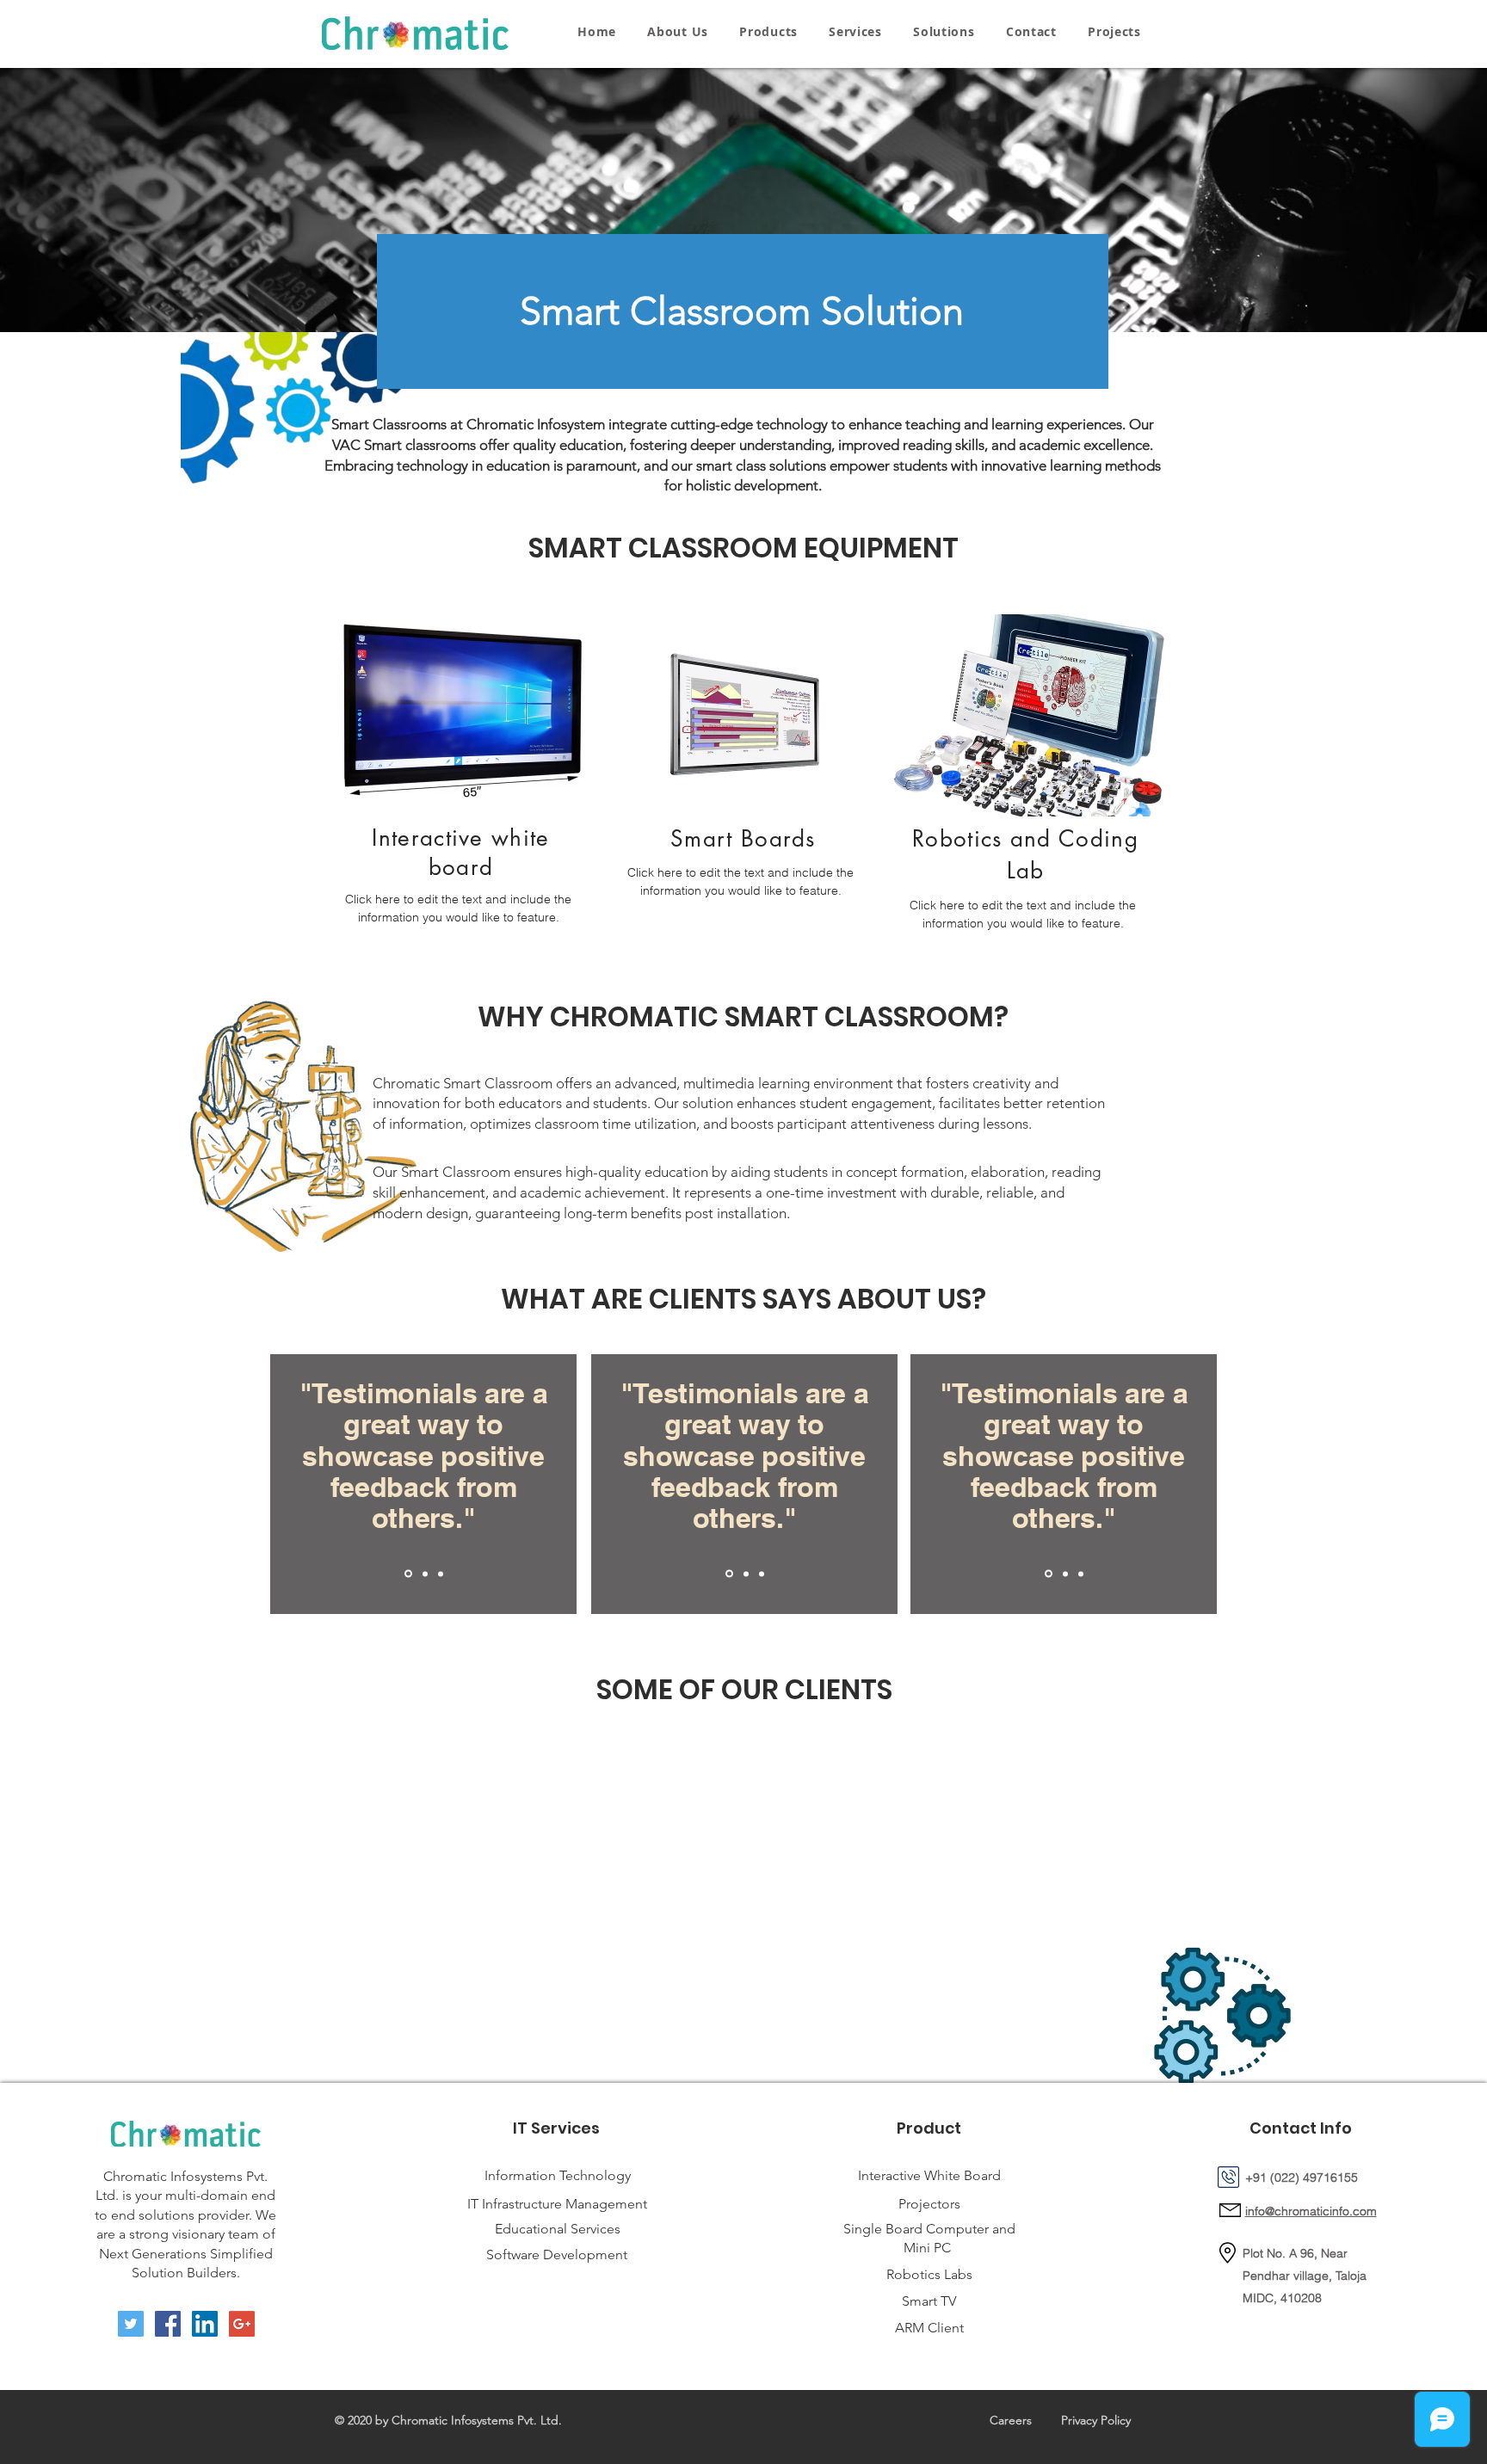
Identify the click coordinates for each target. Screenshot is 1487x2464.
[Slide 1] (408, 1574)
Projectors (929, 2204)
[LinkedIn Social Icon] (205, 2324)
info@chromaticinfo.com (1311, 2211)
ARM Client (929, 2328)
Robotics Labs (929, 2274)
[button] (768, 31)
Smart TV (929, 2301)
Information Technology (558, 2175)
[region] (461, 788)
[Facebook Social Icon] (168, 2324)
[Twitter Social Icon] (131, 2324)
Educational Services (558, 2229)
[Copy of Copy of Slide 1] (441, 1574)
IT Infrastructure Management (557, 2204)
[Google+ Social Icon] (242, 2324)
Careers (1011, 2420)
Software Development (557, 2255)
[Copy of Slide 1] (425, 1574)
